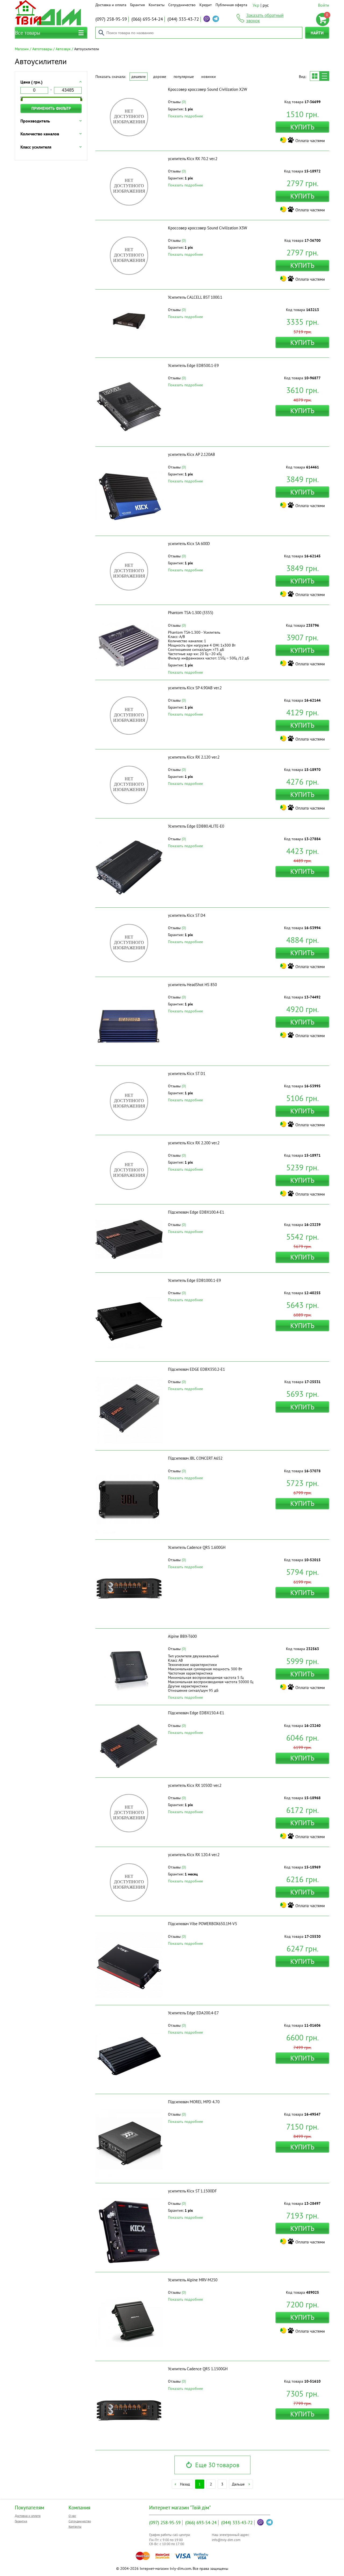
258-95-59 (111, 19)
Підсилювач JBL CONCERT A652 (195, 1458)
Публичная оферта (231, 5)
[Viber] (207, 19)
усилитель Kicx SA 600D (189, 544)
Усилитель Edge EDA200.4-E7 (193, 2013)
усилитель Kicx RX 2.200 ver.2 (194, 1143)
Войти (324, 5)
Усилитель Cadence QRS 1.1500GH (198, 2369)
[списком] (324, 76)
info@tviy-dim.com (226, 2540)
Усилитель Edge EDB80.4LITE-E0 (196, 826)
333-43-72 (183, 19)
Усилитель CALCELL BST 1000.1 (195, 297)
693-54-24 (147, 19)
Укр (256, 5)
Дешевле (139, 77)
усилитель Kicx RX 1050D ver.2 (195, 1785)
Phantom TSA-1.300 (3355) (191, 613)
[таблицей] (315, 76)
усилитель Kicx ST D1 (187, 1074)
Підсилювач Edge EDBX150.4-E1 (196, 1713)
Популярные (184, 77)
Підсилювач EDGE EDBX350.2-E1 (196, 1369)
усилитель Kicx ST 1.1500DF (192, 2191)
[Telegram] (216, 19)
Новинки (209, 77)
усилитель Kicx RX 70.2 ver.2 (193, 159)
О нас (72, 2516)
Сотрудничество (182, 5)
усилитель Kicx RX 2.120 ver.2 (194, 757)
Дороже (160, 77)
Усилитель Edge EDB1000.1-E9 (194, 1280)
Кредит (206, 5)
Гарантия (137, 5)
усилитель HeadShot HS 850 (192, 985)
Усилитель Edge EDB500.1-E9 (193, 365)
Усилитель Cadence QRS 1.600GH (197, 1547)
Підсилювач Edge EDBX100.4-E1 (196, 1212)
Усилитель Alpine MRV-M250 (193, 2280)
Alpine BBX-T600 (182, 1636)
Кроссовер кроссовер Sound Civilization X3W (207, 228)
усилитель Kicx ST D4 (187, 915)
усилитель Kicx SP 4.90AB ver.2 (195, 688)
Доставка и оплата (111, 5)
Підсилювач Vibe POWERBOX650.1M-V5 (203, 1924)
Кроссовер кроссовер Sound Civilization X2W (207, 89)
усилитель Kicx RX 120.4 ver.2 (194, 1855)
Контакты (157, 5)
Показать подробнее (185, 116)
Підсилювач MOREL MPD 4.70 (194, 2102)
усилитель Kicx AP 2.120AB (191, 454)
